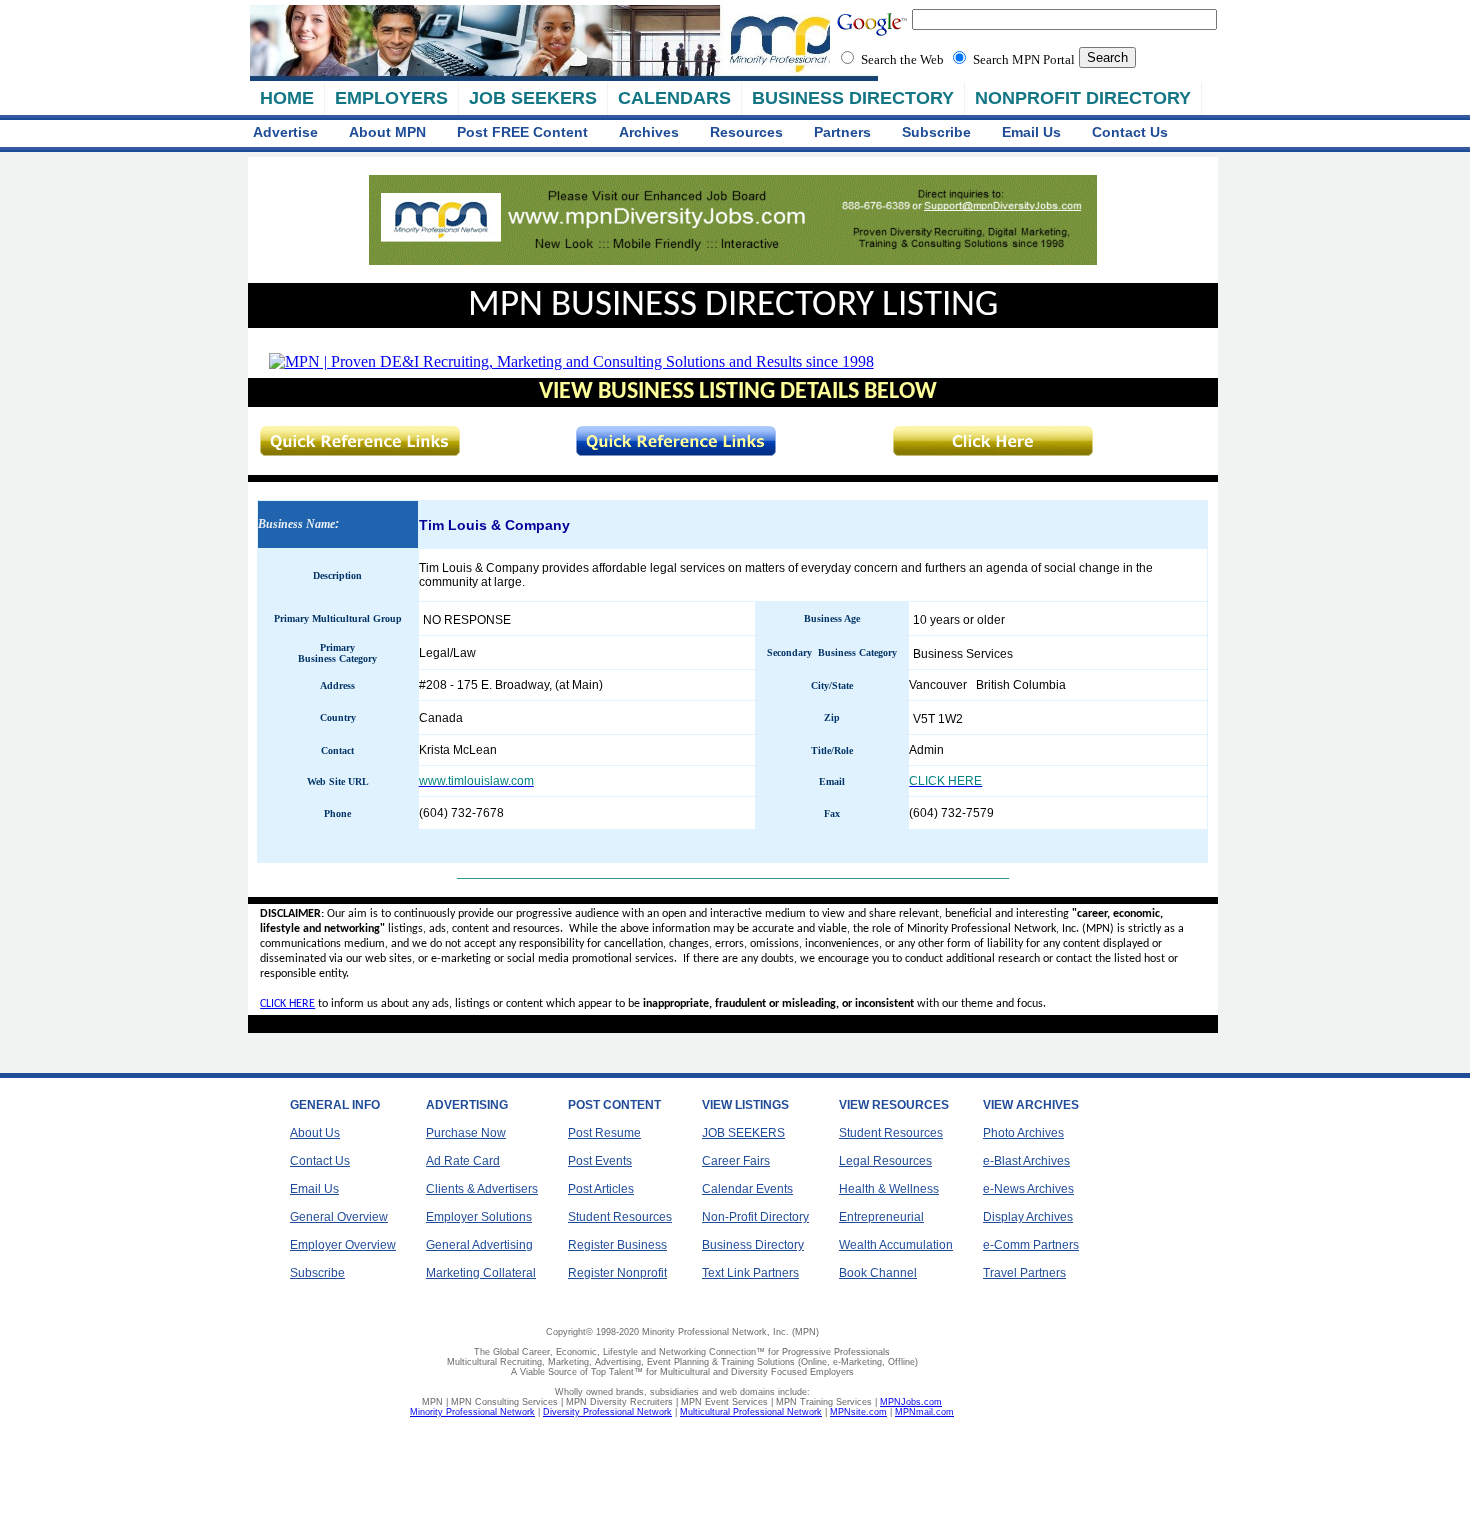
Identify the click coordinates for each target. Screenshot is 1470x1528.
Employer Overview (343, 1245)
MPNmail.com (924, 1412)
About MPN (387, 132)
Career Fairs (736, 1161)
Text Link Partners (750, 1273)
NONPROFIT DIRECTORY (1083, 98)
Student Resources (620, 1217)
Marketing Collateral (481, 1273)
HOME (287, 98)
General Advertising (479, 1245)
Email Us (1031, 132)
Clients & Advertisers (482, 1189)
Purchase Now (466, 1133)
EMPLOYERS (391, 98)
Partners (842, 132)
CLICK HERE (287, 1004)
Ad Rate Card (463, 1161)
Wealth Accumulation (896, 1245)
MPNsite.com (858, 1412)
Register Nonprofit (617, 1273)
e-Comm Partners (1031, 1245)
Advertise (285, 132)
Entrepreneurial (881, 1217)
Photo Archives (1023, 1133)
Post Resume (604, 1133)
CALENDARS (674, 98)
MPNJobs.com (911, 1402)
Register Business (617, 1245)
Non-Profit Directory (755, 1217)
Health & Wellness (889, 1189)
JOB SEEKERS (533, 98)
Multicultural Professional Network (751, 1412)
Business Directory (753, 1245)
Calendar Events (747, 1189)
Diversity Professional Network (607, 1412)
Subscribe (936, 132)
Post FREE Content (522, 132)
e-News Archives (1028, 1189)
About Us (315, 1133)
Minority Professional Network (472, 1412)
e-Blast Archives (1026, 1161)
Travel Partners (1024, 1273)
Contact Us (1130, 132)
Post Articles (601, 1189)
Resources (746, 132)
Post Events (600, 1161)
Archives (649, 132)
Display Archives (1028, 1217)
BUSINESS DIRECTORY (853, 98)
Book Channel (878, 1273)
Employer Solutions (479, 1217)
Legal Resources (885, 1161)
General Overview (339, 1217)
